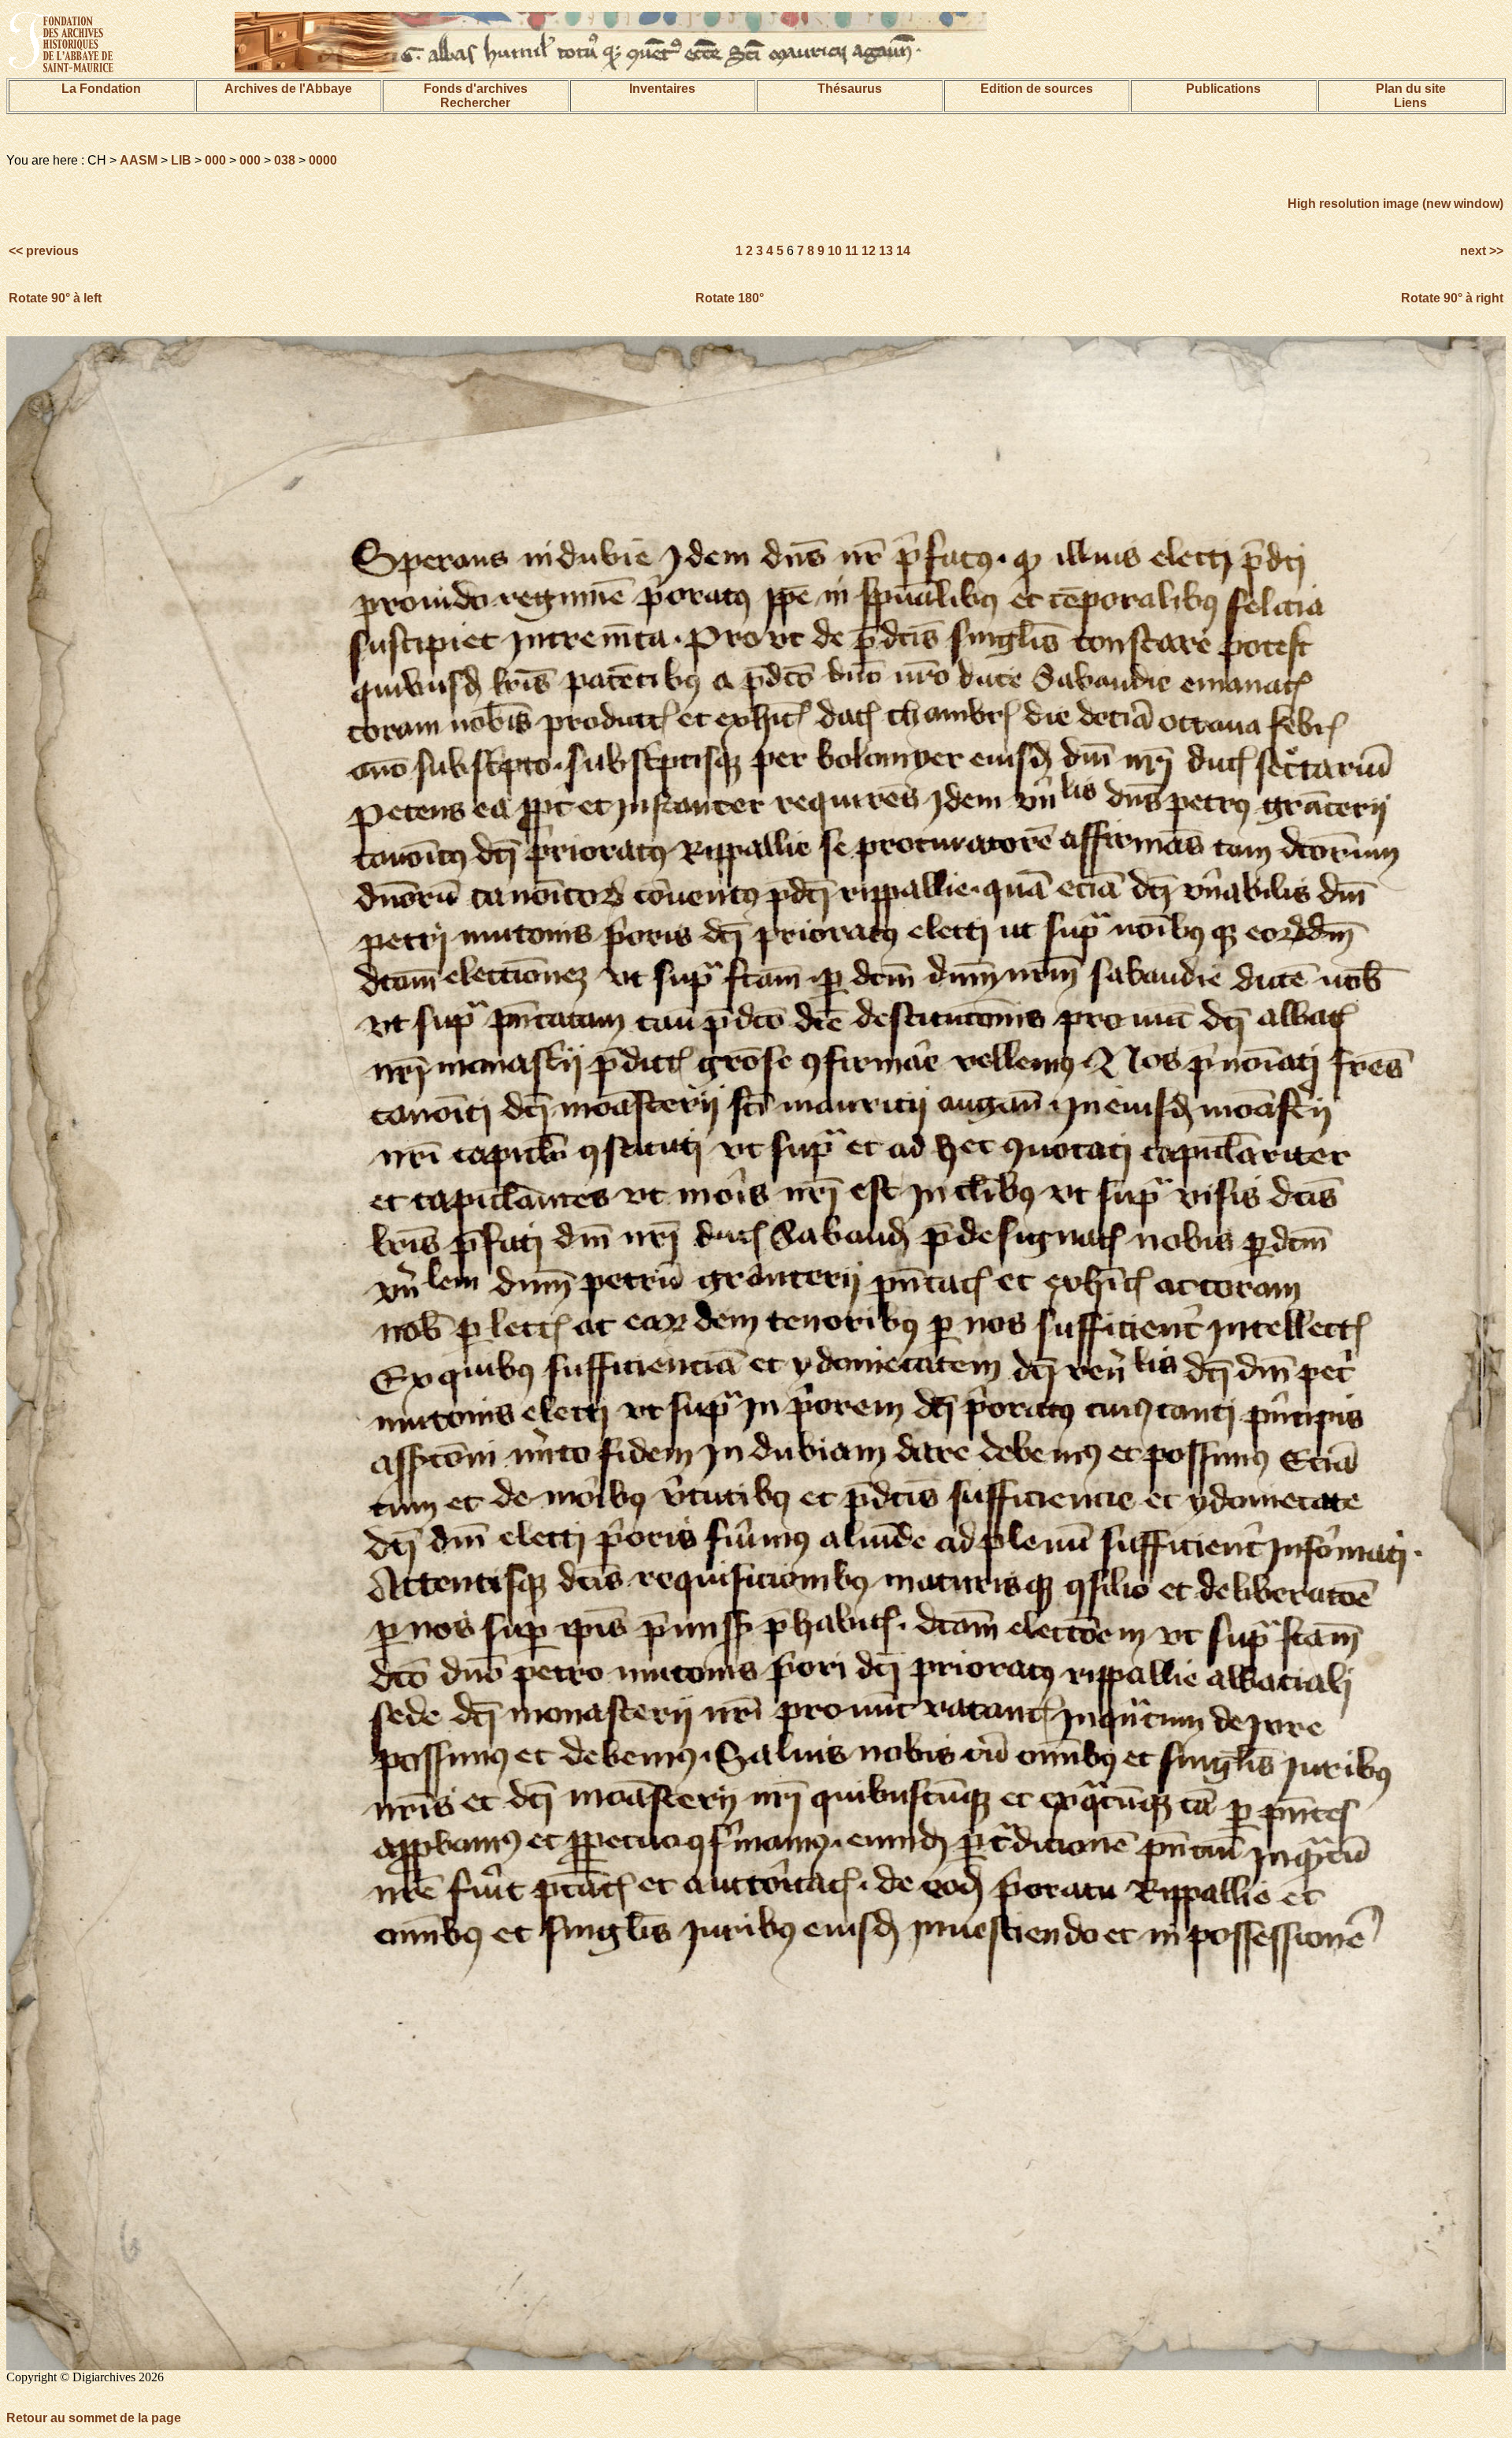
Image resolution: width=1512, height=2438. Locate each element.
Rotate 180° (730, 298)
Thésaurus (850, 89)
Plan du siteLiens (1411, 96)
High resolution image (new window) (1395, 204)
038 (285, 160)
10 (835, 251)
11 (852, 251)
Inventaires (662, 89)
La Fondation (101, 89)
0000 (323, 160)
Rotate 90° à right (1452, 298)
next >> (1480, 251)
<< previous (45, 251)
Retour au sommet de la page (94, 2418)
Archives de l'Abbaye (288, 89)
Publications (1223, 89)
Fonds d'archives (476, 89)
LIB (181, 160)
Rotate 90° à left (55, 298)
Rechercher (475, 103)
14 (903, 251)
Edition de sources (1037, 89)
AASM (139, 160)
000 (215, 160)
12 (869, 251)
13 (886, 251)
